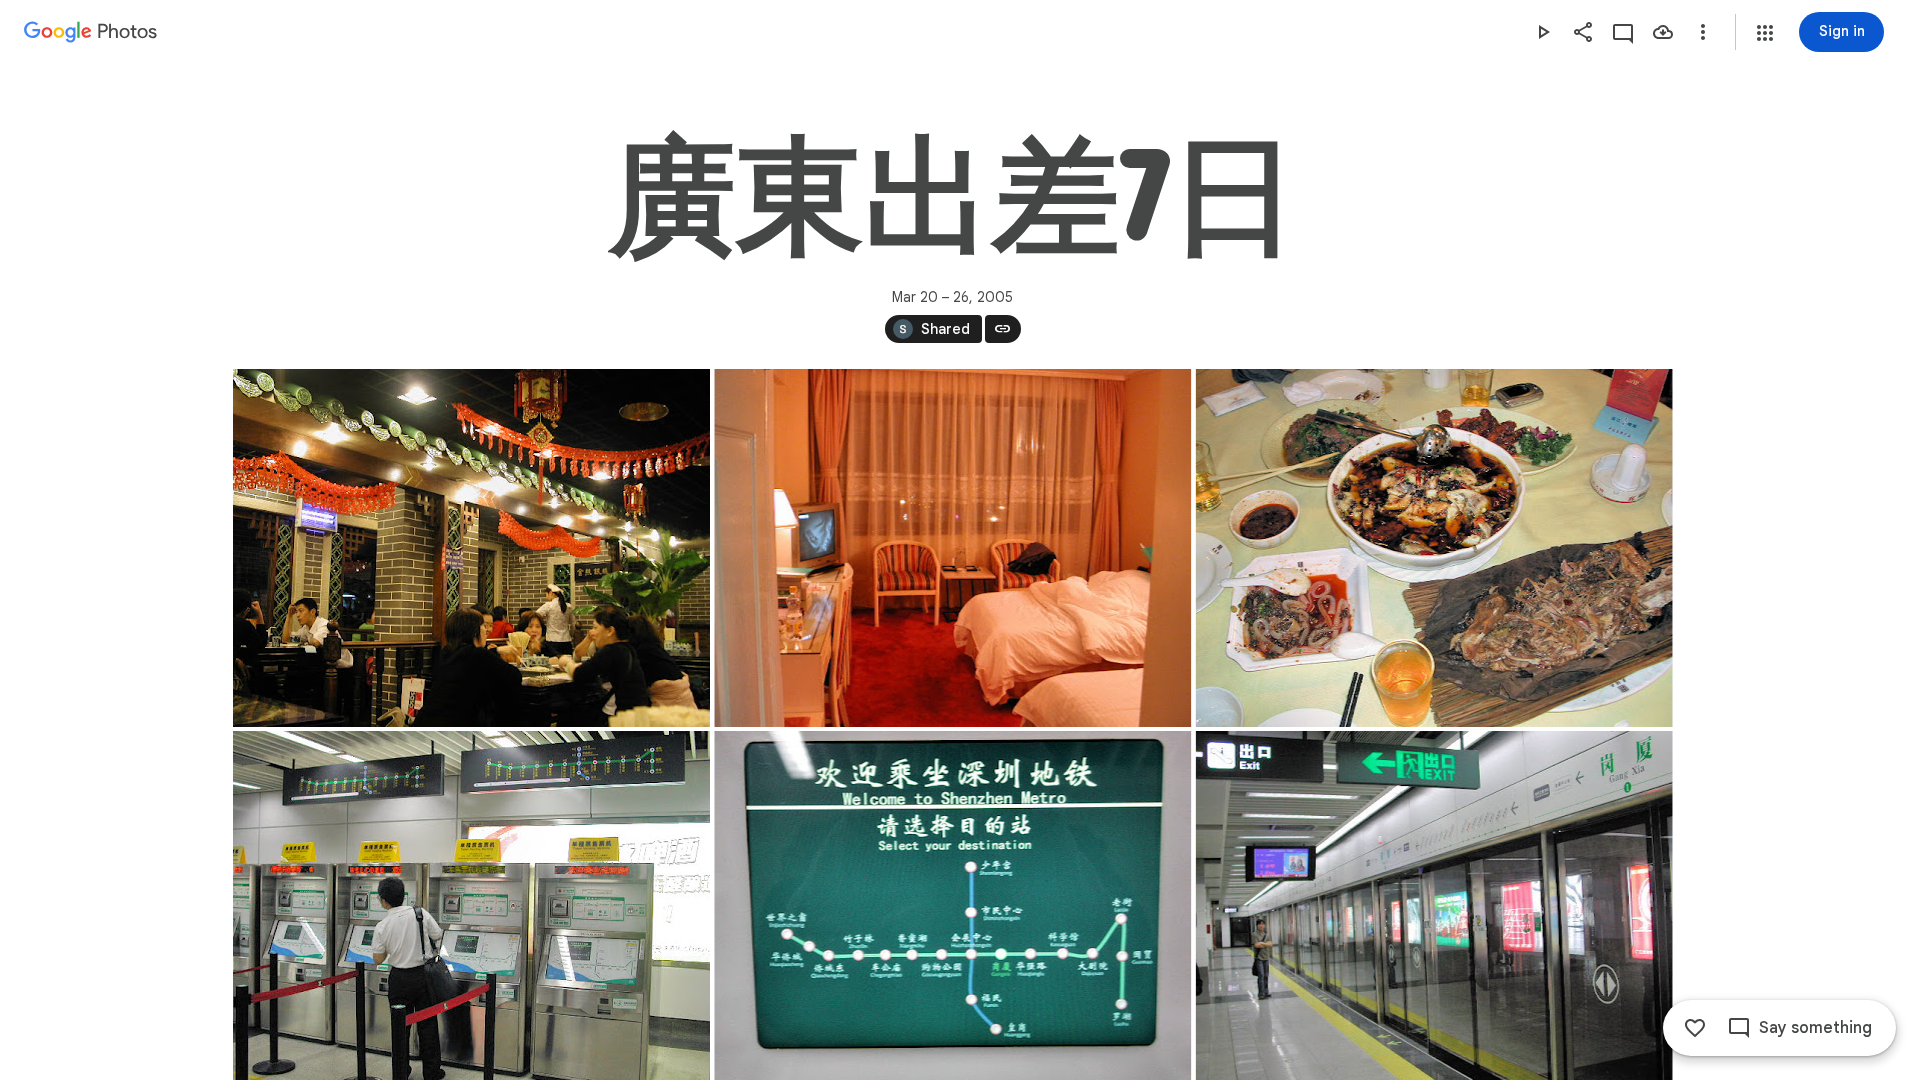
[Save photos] (1663, 32)
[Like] (1695, 1028)
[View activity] (1623, 32)
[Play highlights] (1543, 32)
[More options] (1703, 32)
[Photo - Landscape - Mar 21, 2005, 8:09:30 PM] (1433, 548)
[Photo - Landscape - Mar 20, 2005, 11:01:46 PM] (471, 548)
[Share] (1583, 32)
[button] (1765, 33)
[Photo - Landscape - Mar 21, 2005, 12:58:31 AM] (952, 548)
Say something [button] (1815, 1028)
